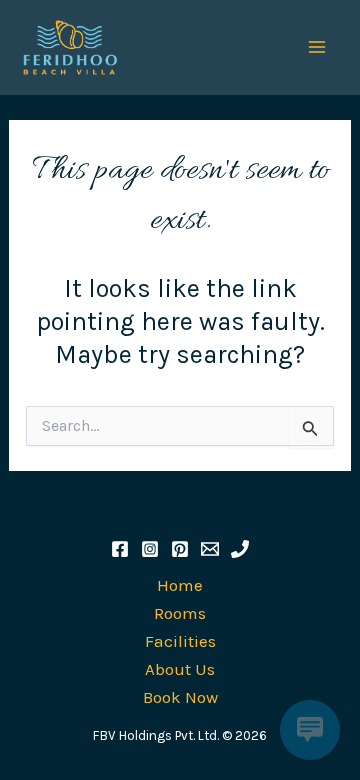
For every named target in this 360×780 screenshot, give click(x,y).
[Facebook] (120, 549)
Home (180, 585)
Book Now (180, 697)
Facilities (180, 641)
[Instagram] (150, 549)
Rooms (180, 613)
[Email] (210, 549)
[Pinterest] (180, 549)
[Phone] (240, 549)
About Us (180, 669)
